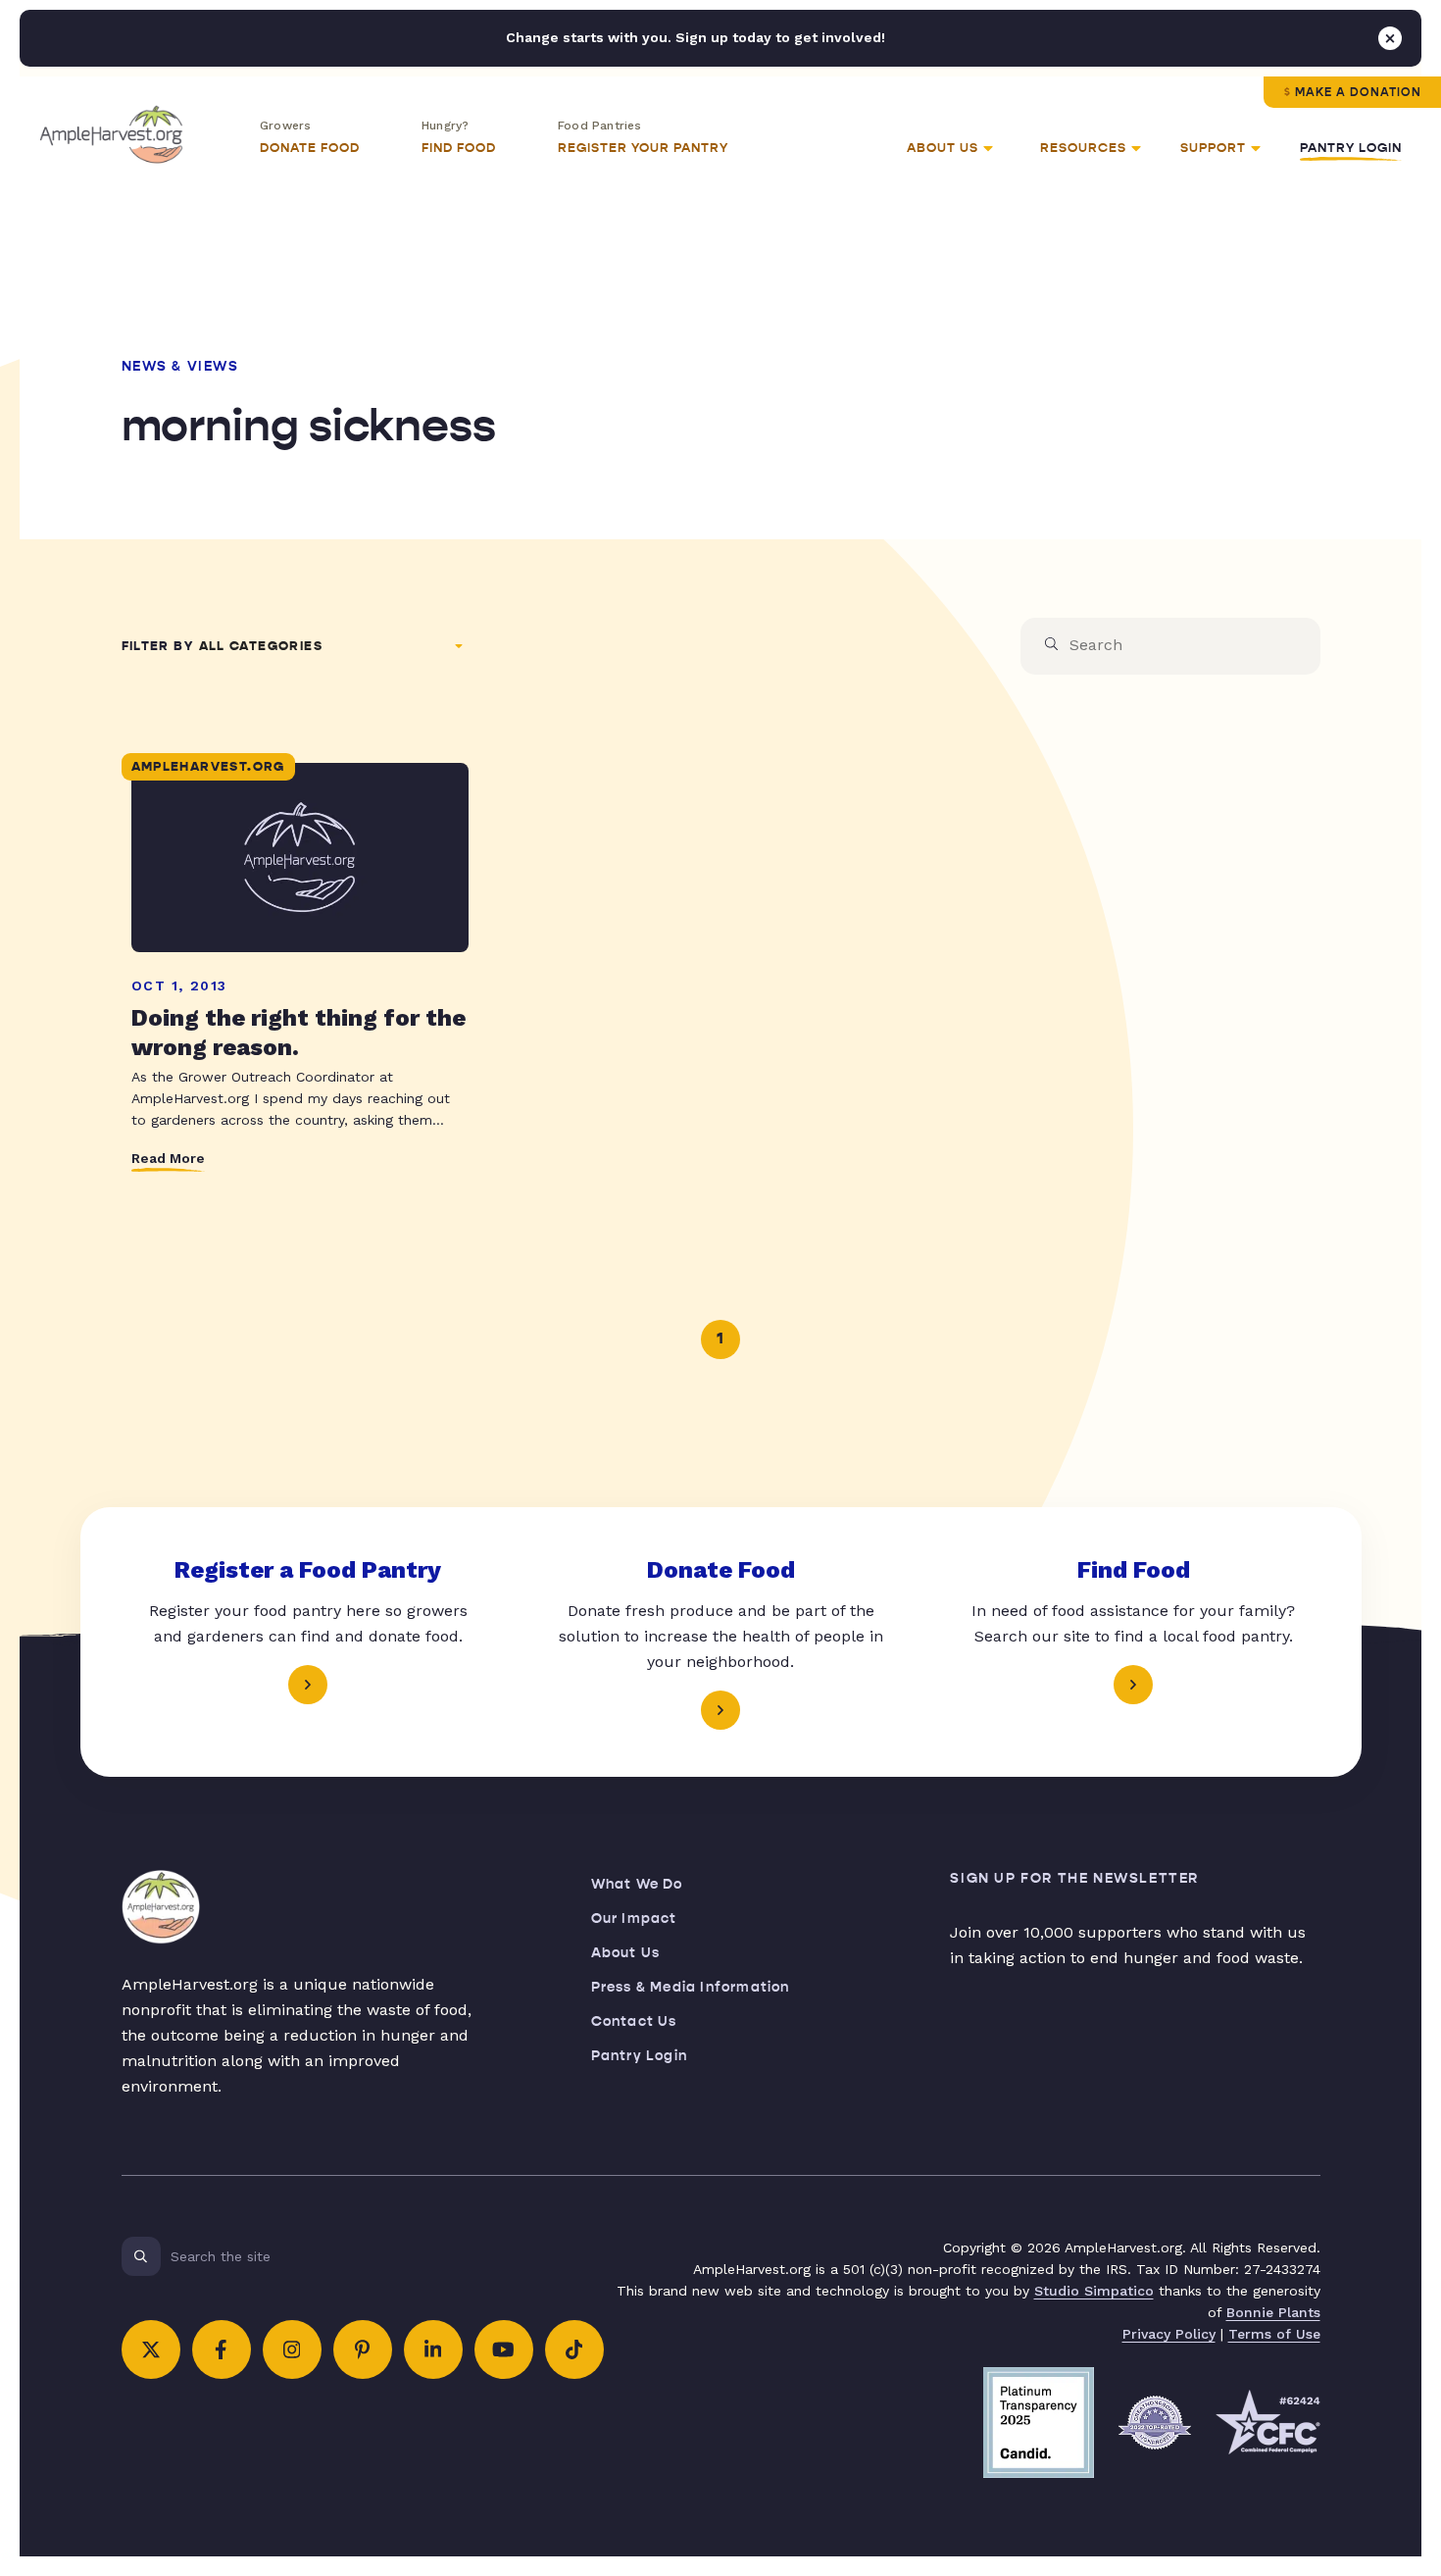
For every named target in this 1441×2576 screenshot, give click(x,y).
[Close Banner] (1390, 38)
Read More (168, 1158)
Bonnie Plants (1273, 2312)
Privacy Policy (1169, 2334)
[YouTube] (504, 2349)
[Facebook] (222, 2349)
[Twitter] (151, 2349)
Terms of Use (1274, 2334)
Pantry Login (1351, 148)
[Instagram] (292, 2349)
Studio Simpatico (1094, 2291)
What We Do (637, 1884)
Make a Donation (1358, 92)
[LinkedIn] (433, 2349)
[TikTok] (574, 2349)
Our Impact (634, 1919)
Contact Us (634, 2021)
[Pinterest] (363, 2349)
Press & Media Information (691, 1987)
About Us (626, 1953)
